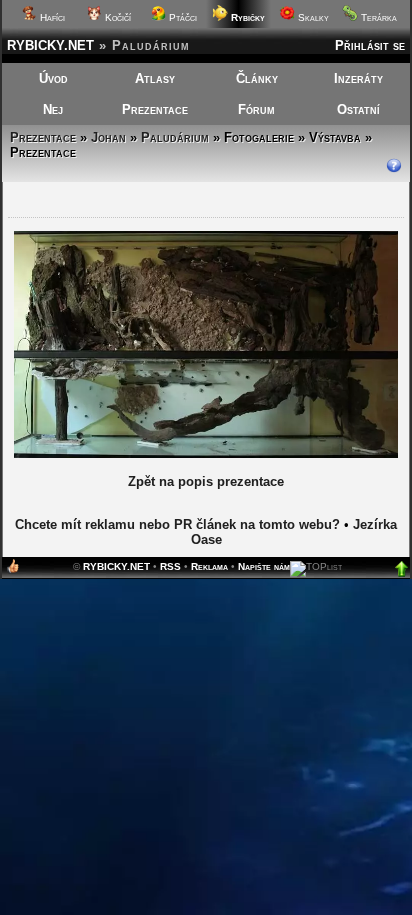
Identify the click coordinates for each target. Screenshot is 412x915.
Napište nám (264, 566)
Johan (108, 137)
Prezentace (155, 109)
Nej (53, 109)
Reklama (209, 566)
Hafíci (51, 17)
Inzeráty (358, 78)
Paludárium (175, 137)
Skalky (312, 17)
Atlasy (155, 78)
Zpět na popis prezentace (206, 481)
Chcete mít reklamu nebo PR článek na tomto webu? (177, 524)
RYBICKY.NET (50, 45)
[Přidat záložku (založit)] (13, 570)
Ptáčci (181, 17)
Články (257, 78)
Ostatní (358, 109)
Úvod (53, 78)
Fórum (256, 109)
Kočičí (116, 17)
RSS (170, 566)
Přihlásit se (370, 45)
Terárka (377, 17)
